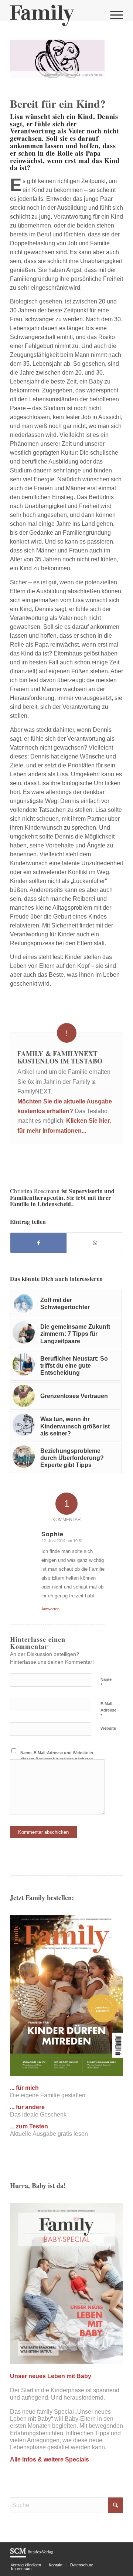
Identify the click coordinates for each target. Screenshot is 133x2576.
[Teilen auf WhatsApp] (95, 1243)
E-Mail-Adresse (108, 1710)
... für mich (24, 2088)
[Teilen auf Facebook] (38, 1243)
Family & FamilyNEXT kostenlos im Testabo (60, 1057)
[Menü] (113, 15)
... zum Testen (29, 2126)
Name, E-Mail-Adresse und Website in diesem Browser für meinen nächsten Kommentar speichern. (57, 1759)
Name (106, 1683)
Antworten (50, 1609)
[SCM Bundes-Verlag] (32, 2556)
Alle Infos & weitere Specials (50, 2459)
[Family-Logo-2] (55, 15)
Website (108, 1728)
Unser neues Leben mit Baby (51, 2376)
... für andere (27, 2107)
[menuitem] (113, 15)
